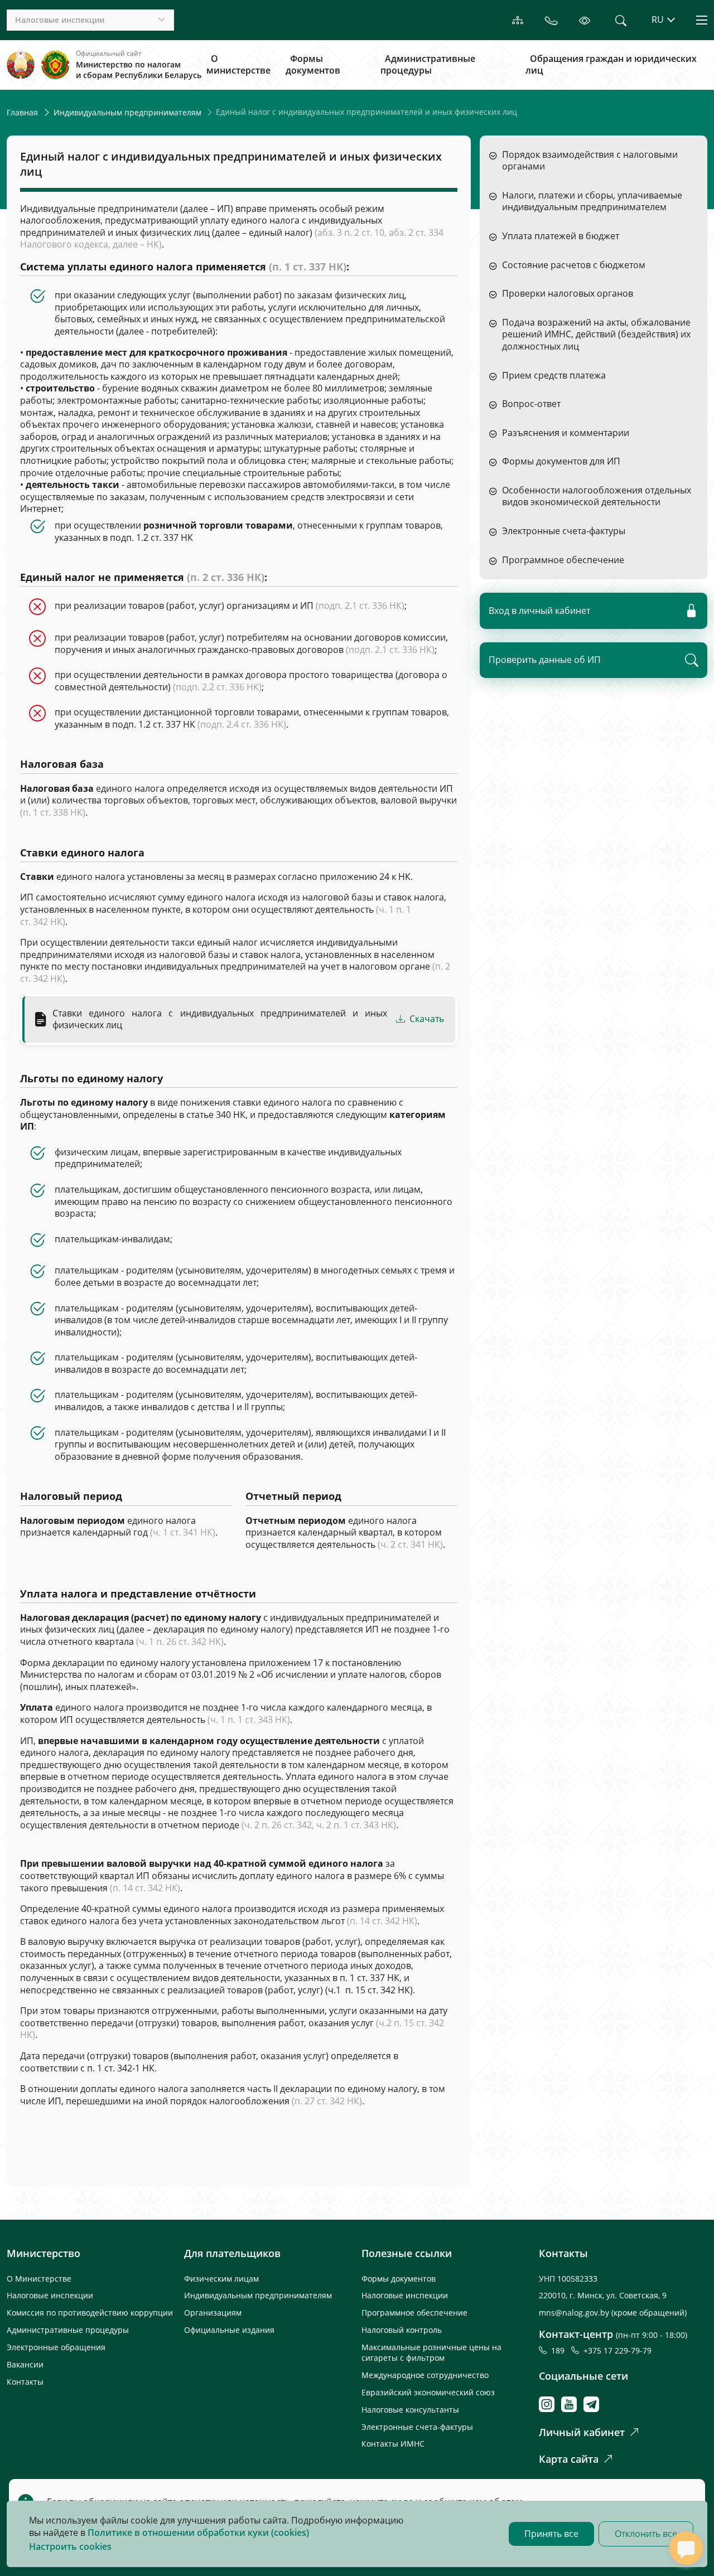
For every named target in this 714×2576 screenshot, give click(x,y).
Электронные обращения (56, 2347)
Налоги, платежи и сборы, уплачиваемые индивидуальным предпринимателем (592, 202)
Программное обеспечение (563, 560)
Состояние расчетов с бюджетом (574, 265)
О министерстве (238, 65)
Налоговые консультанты (410, 2410)
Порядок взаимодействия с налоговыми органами (590, 161)
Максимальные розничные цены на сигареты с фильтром (431, 2352)
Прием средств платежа (554, 376)
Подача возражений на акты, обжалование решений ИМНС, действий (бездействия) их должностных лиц (596, 335)
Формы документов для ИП (561, 461)
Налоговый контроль (402, 2330)
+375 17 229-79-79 (617, 2350)
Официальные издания (229, 2330)
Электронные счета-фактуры (564, 531)
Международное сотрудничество (425, 2375)
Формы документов (313, 65)
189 (560, 2350)
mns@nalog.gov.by (575, 2313)
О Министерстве (39, 2279)
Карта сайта (569, 2459)
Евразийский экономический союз (428, 2392)
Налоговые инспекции (50, 2295)
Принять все (551, 2534)
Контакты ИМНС (393, 2444)
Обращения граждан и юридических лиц (611, 65)
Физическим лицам (221, 2279)
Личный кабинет (582, 2432)
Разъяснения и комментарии (566, 433)
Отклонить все (646, 2534)
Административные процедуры (428, 65)
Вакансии (25, 2364)
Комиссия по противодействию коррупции (90, 2313)
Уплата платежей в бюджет (561, 236)
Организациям (213, 2313)
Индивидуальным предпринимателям (127, 112)
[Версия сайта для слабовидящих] (585, 20)
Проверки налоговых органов (568, 294)
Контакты (25, 2382)
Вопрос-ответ (531, 404)
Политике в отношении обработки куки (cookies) (198, 2533)
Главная (22, 112)
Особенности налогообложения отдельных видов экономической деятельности (597, 497)
